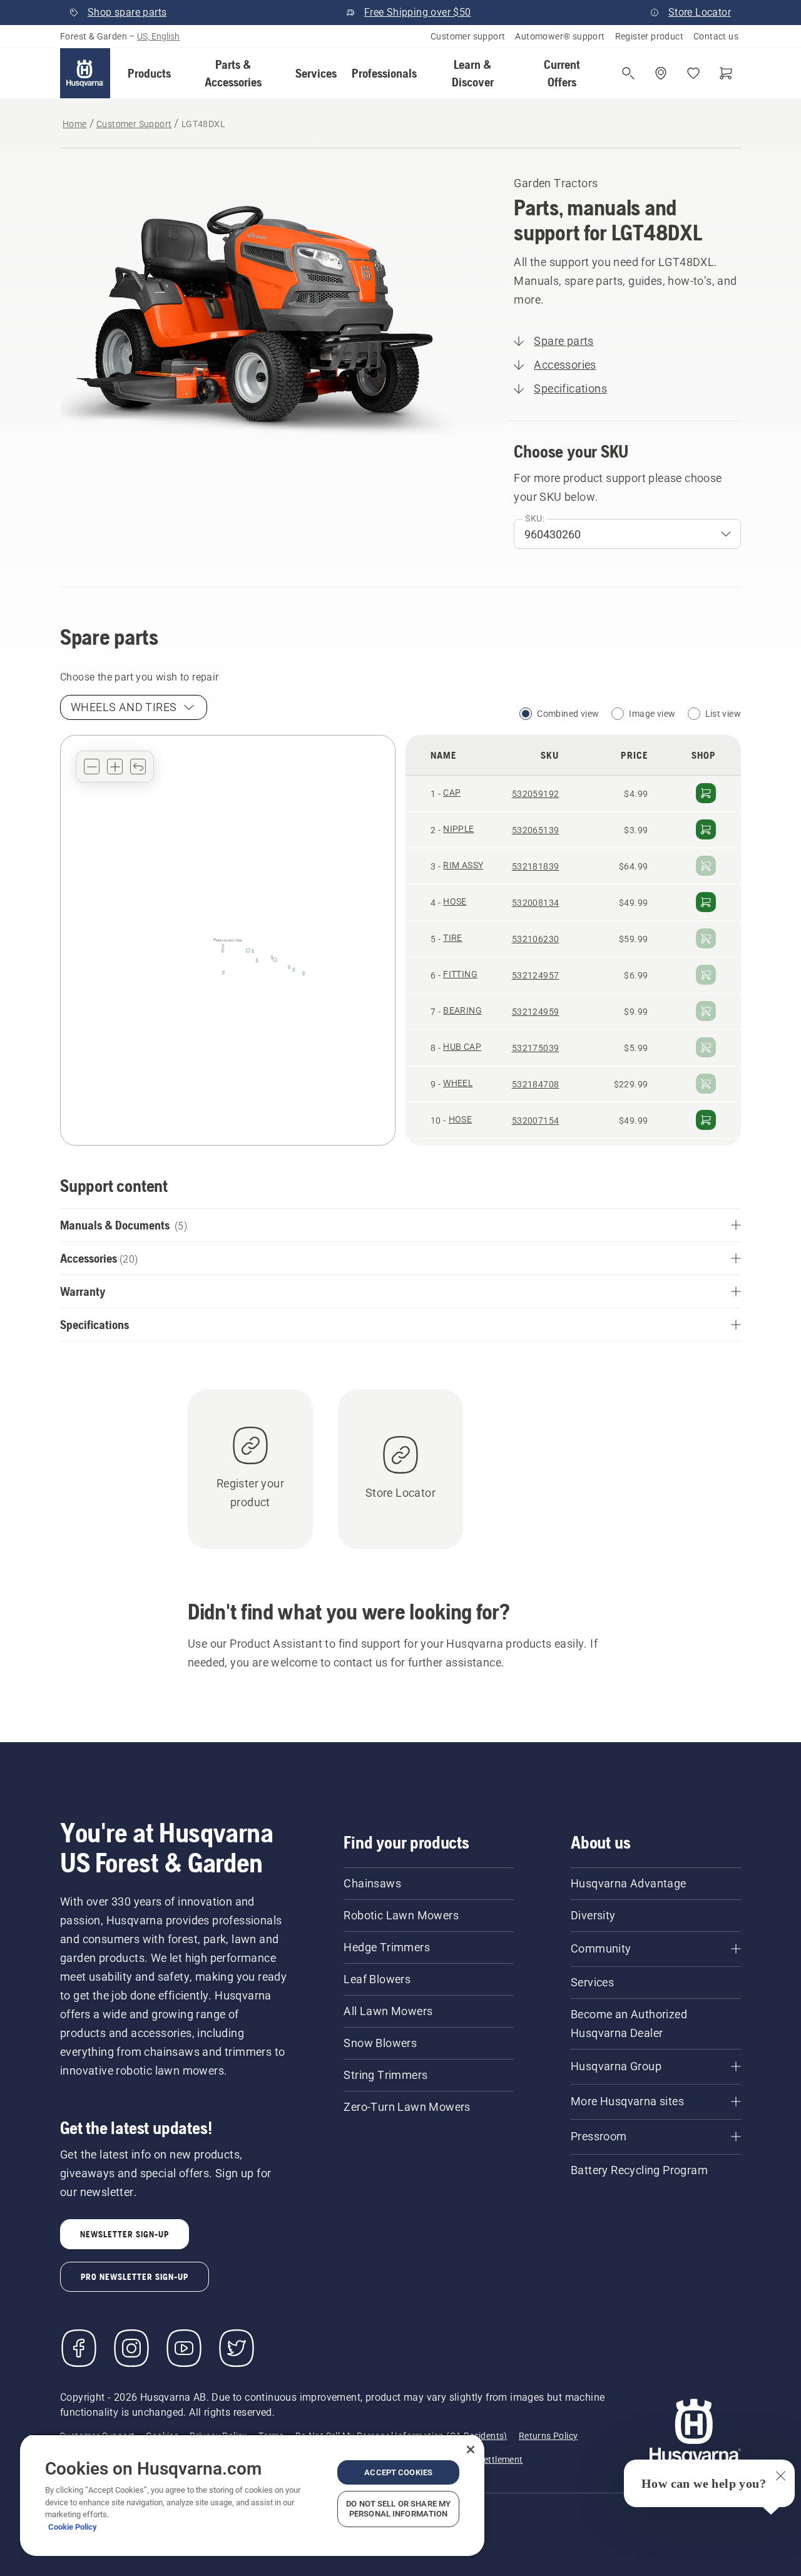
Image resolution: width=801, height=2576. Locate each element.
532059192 (536, 794)
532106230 (536, 939)
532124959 (536, 1012)
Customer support (468, 36)
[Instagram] (131, 2348)
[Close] (471, 2450)
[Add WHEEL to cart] (706, 1084)
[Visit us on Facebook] (79, 2348)
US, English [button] (158, 36)
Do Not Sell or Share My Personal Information (398, 2509)
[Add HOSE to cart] (706, 902)
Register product (649, 36)
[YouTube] (184, 2348)
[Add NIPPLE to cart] (706, 829)
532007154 (536, 1121)
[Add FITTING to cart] (706, 975)
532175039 (536, 1048)
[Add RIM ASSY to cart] (706, 866)
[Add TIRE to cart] (706, 938)
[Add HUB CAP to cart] (706, 1047)
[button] (149, 73)
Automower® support (560, 36)
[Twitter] (237, 2348)
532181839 (536, 866)
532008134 (536, 903)
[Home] (85, 73)
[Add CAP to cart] (706, 793)
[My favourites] (693, 73)
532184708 (536, 1084)
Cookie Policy (73, 2527)
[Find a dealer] (661, 73)
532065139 (536, 830)
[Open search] (628, 73)
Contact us (716, 36)
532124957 (536, 975)
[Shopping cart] (726, 73)
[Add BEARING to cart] (706, 1011)
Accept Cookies (398, 2472)
